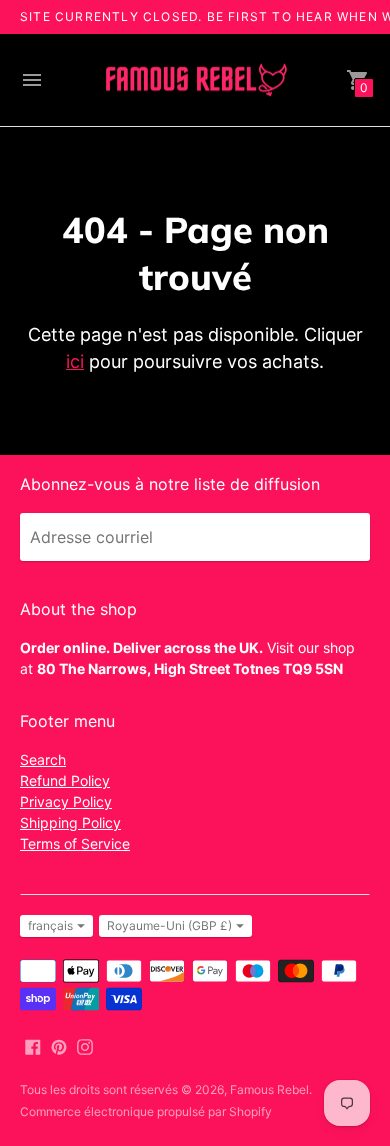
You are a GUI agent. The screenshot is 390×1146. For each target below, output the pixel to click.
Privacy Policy (66, 801)
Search (43, 759)
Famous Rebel (269, 1089)
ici (75, 361)
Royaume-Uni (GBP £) (169, 925)
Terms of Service (75, 843)
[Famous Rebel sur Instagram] (85, 1045)
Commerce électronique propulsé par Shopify (146, 1111)
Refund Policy (65, 780)
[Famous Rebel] (195, 80)
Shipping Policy (70, 822)
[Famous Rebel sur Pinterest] (59, 1045)
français (50, 925)
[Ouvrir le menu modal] (32, 80)
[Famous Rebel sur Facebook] (33, 1045)
